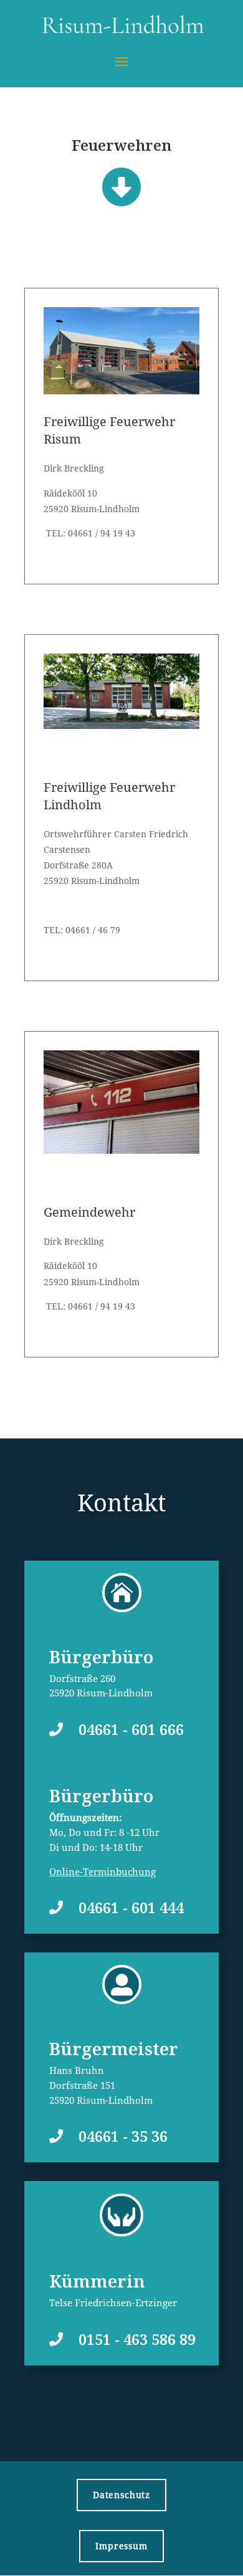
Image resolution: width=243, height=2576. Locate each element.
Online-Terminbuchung (102, 1871)
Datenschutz (121, 2495)
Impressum (121, 2546)
